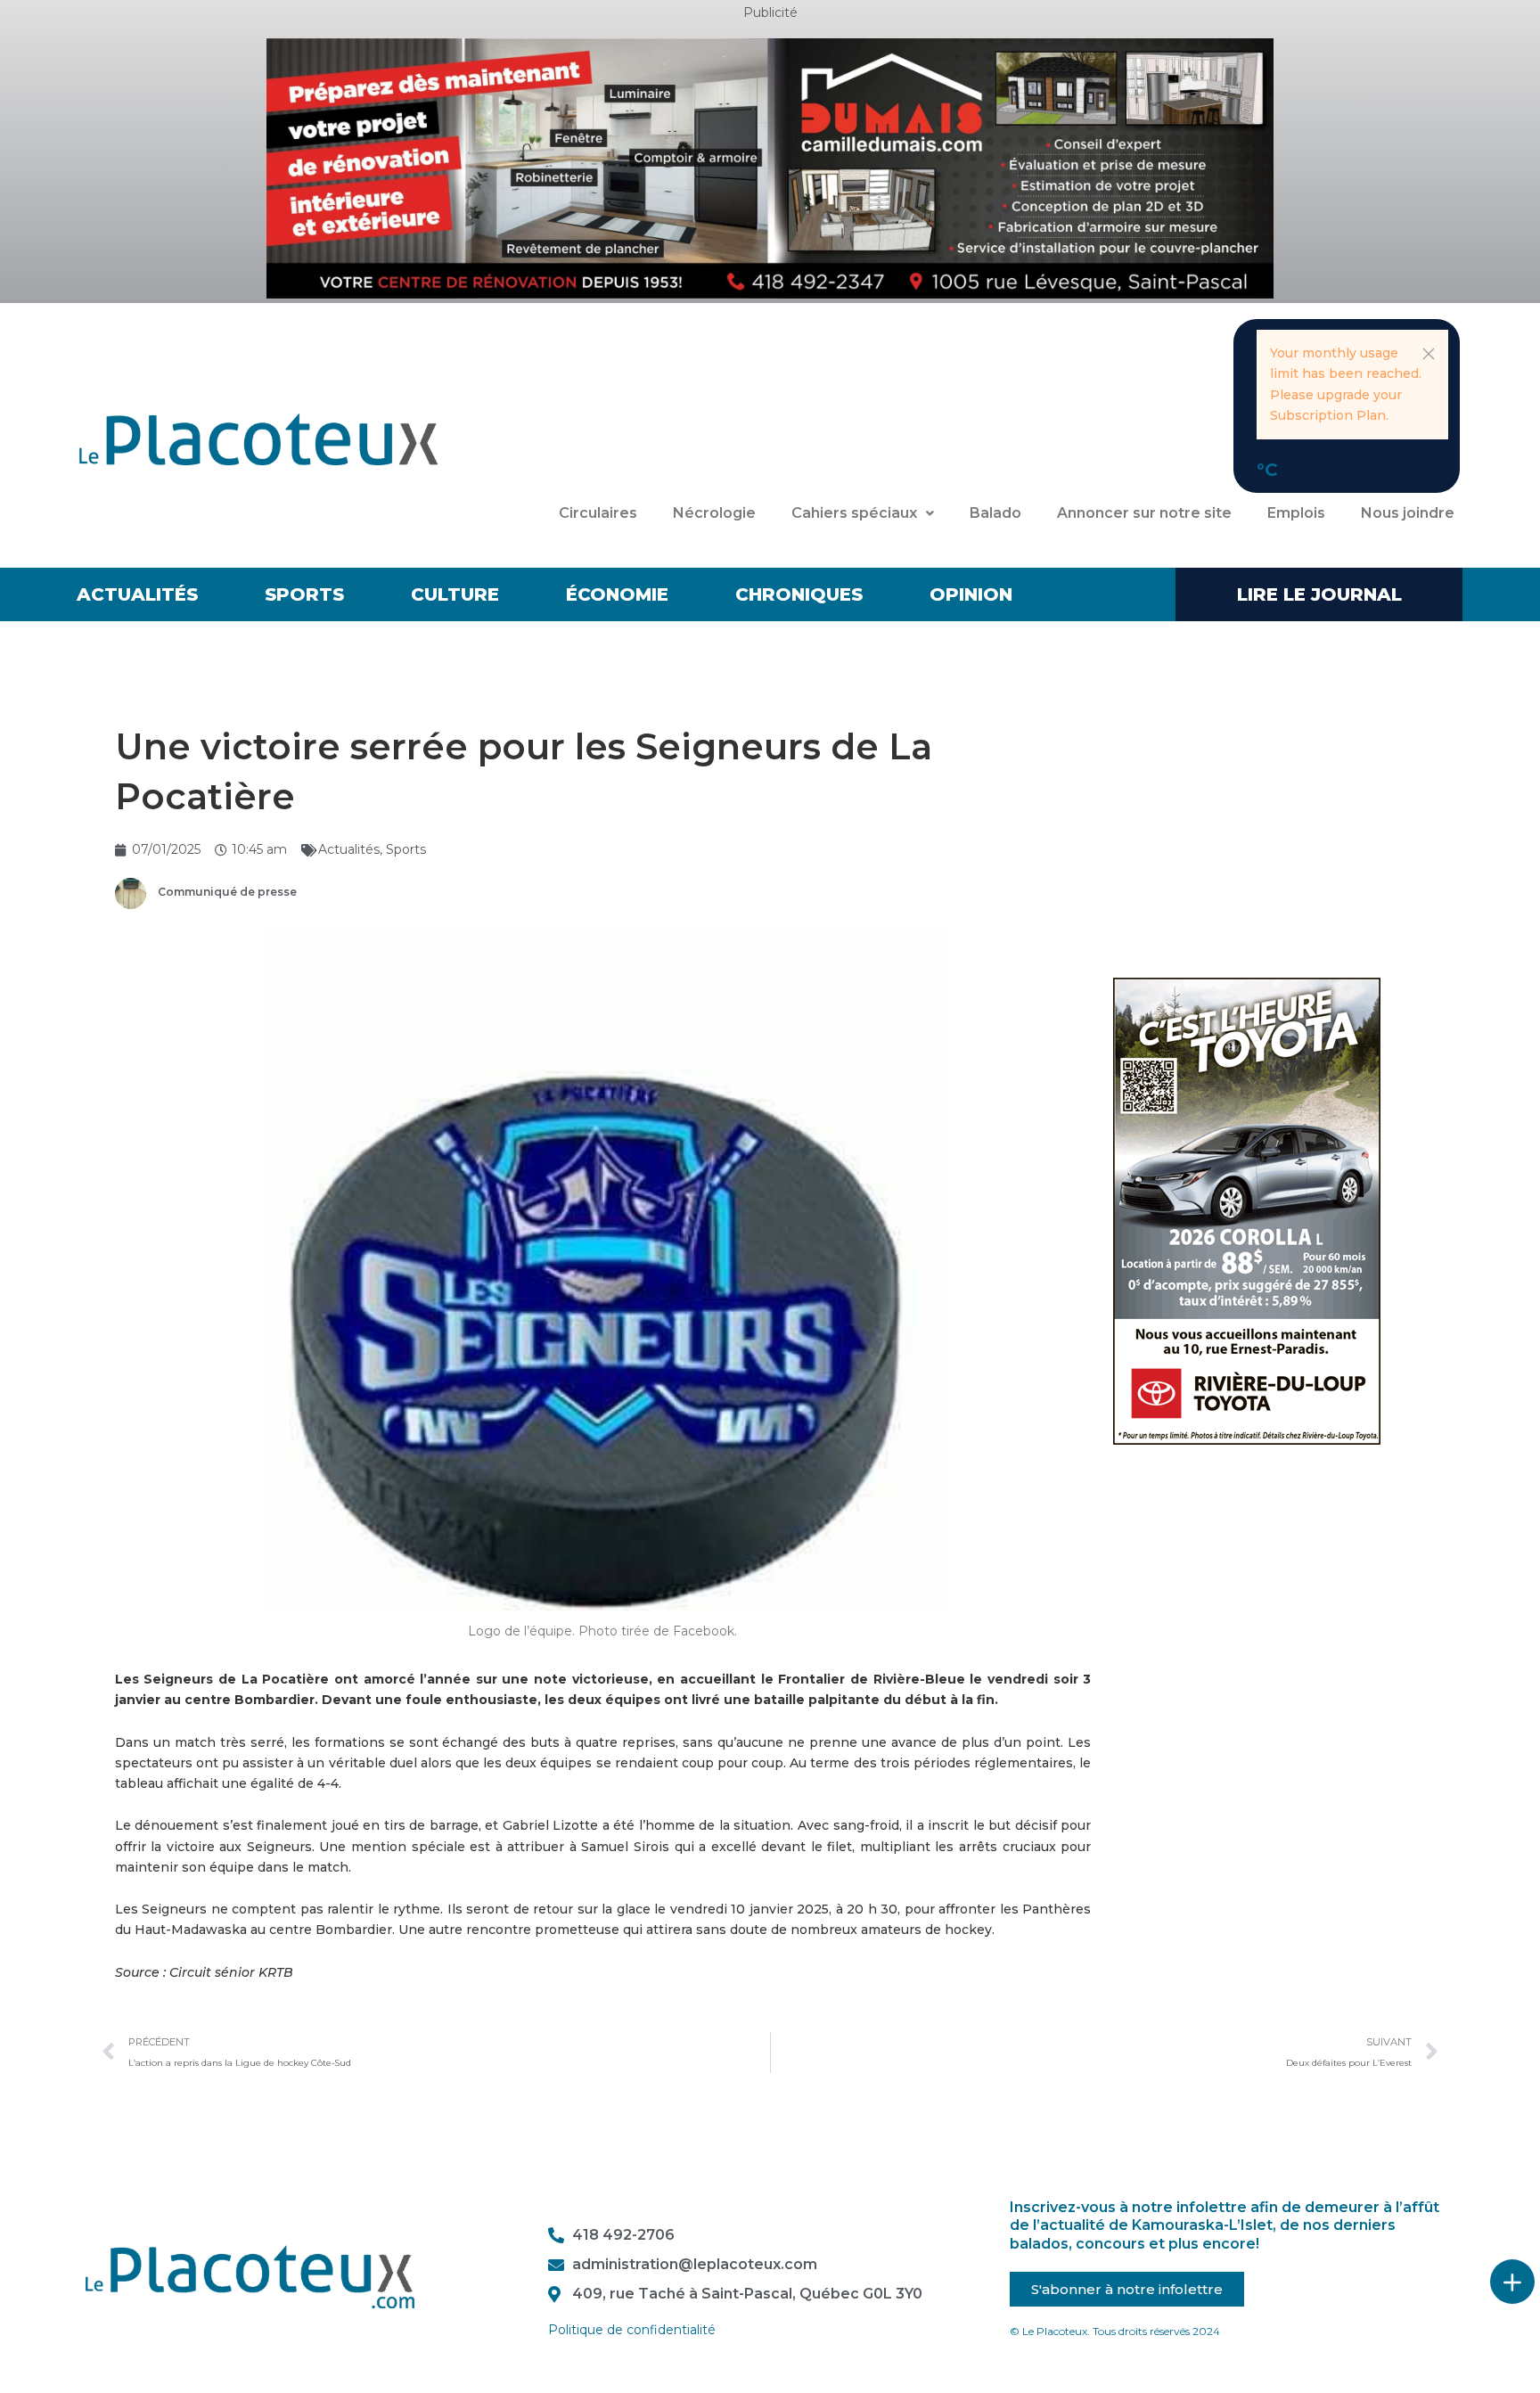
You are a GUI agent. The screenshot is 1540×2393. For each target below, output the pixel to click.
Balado (995, 513)
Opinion (971, 594)
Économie (617, 594)
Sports (304, 594)
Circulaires (598, 513)
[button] (1429, 354)
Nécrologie (714, 513)
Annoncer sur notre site (1144, 513)
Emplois (1296, 513)
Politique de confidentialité (632, 2330)
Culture (455, 594)
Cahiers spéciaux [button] (854, 513)
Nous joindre (1408, 513)
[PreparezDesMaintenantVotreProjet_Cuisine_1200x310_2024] (770, 168)
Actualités (137, 594)
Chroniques (799, 594)
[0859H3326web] (1247, 1210)
